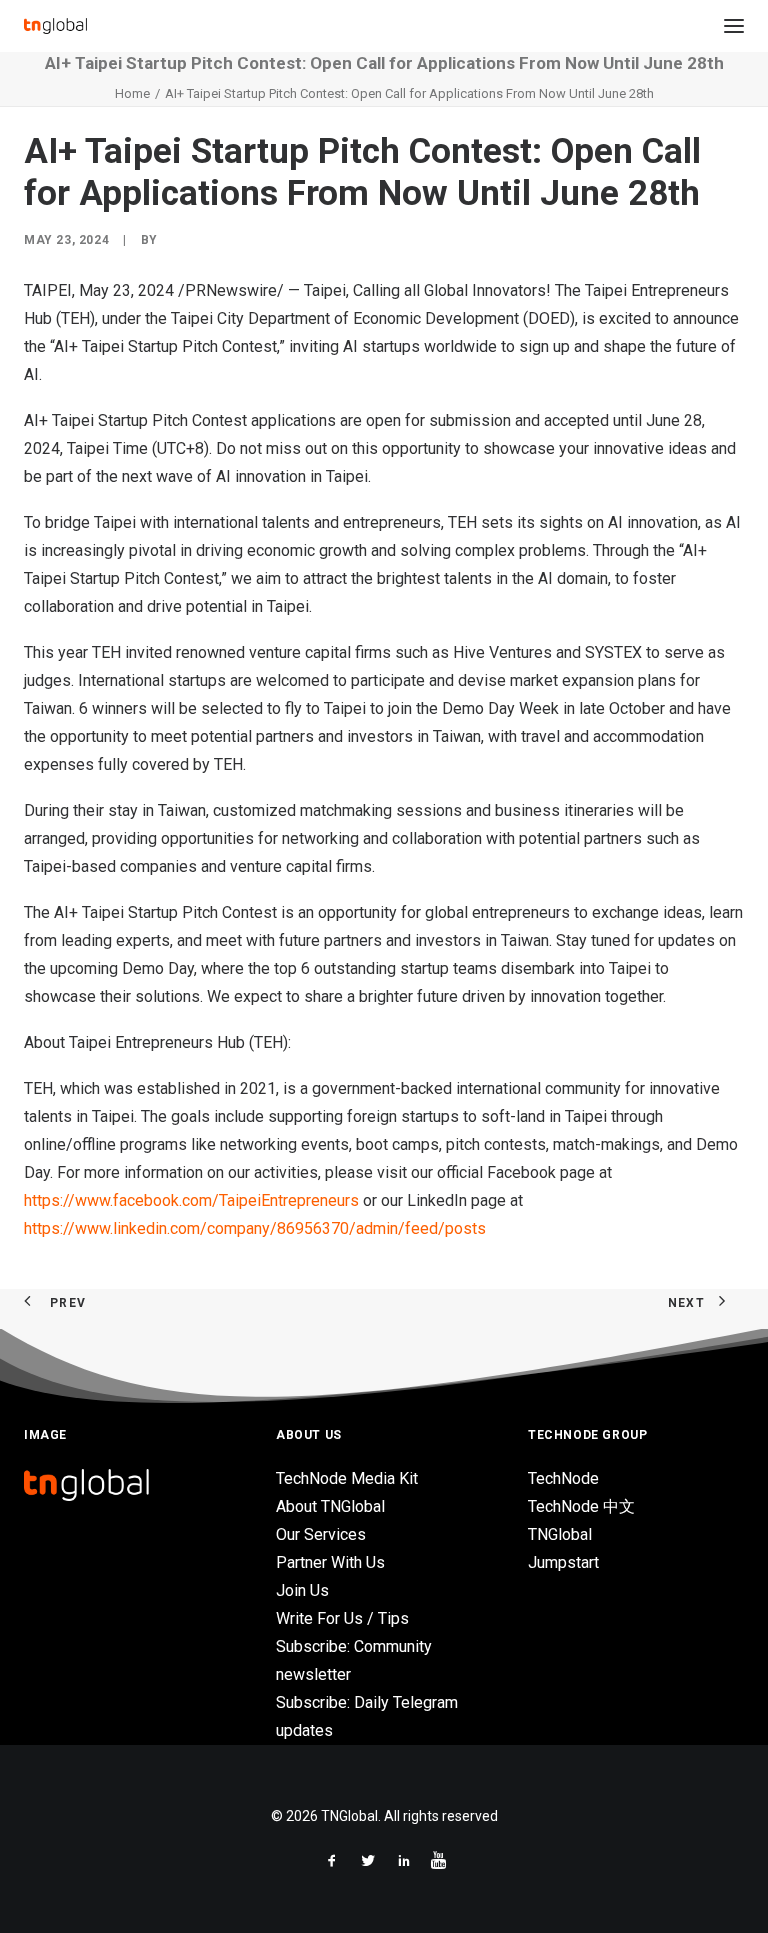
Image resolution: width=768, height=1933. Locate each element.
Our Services (321, 1534)
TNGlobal (560, 1534)
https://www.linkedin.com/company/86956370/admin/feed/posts (255, 1228)
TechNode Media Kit (347, 1478)
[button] (734, 26)
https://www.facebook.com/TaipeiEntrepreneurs (191, 1200)
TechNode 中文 (581, 1506)
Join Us (302, 1590)
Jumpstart (563, 1562)
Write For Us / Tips (342, 1618)
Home (132, 93)
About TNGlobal (330, 1506)
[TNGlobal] (55, 26)
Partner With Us (330, 1562)
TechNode (563, 1478)
